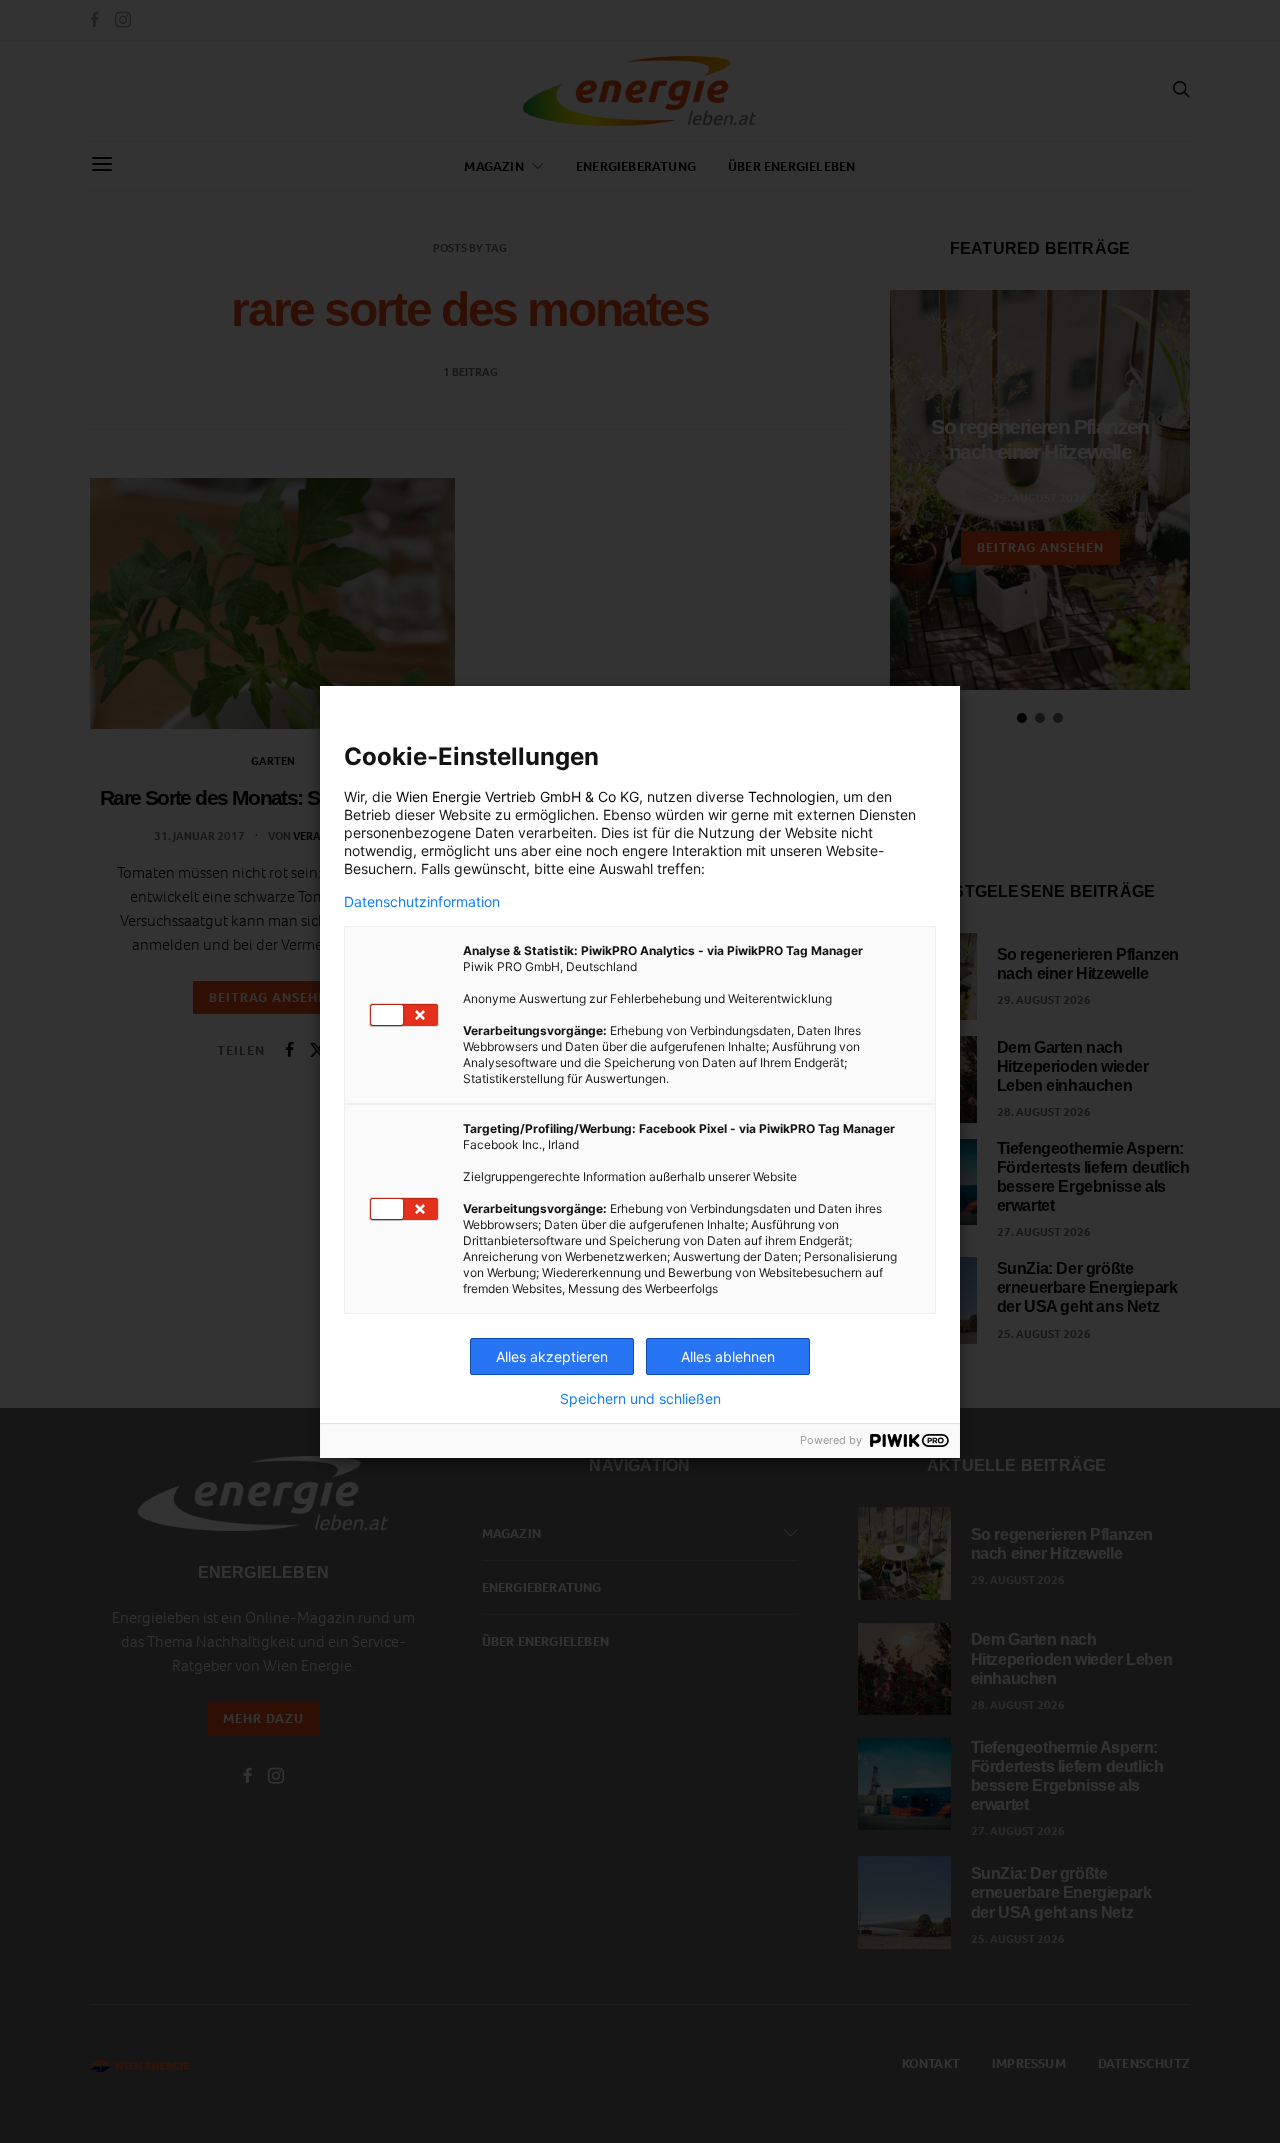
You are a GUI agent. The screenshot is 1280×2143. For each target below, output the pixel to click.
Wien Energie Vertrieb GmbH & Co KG (517, 796)
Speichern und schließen (640, 1399)
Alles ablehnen (728, 1356)
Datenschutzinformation (422, 902)
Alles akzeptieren (552, 1356)
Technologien (791, 796)
